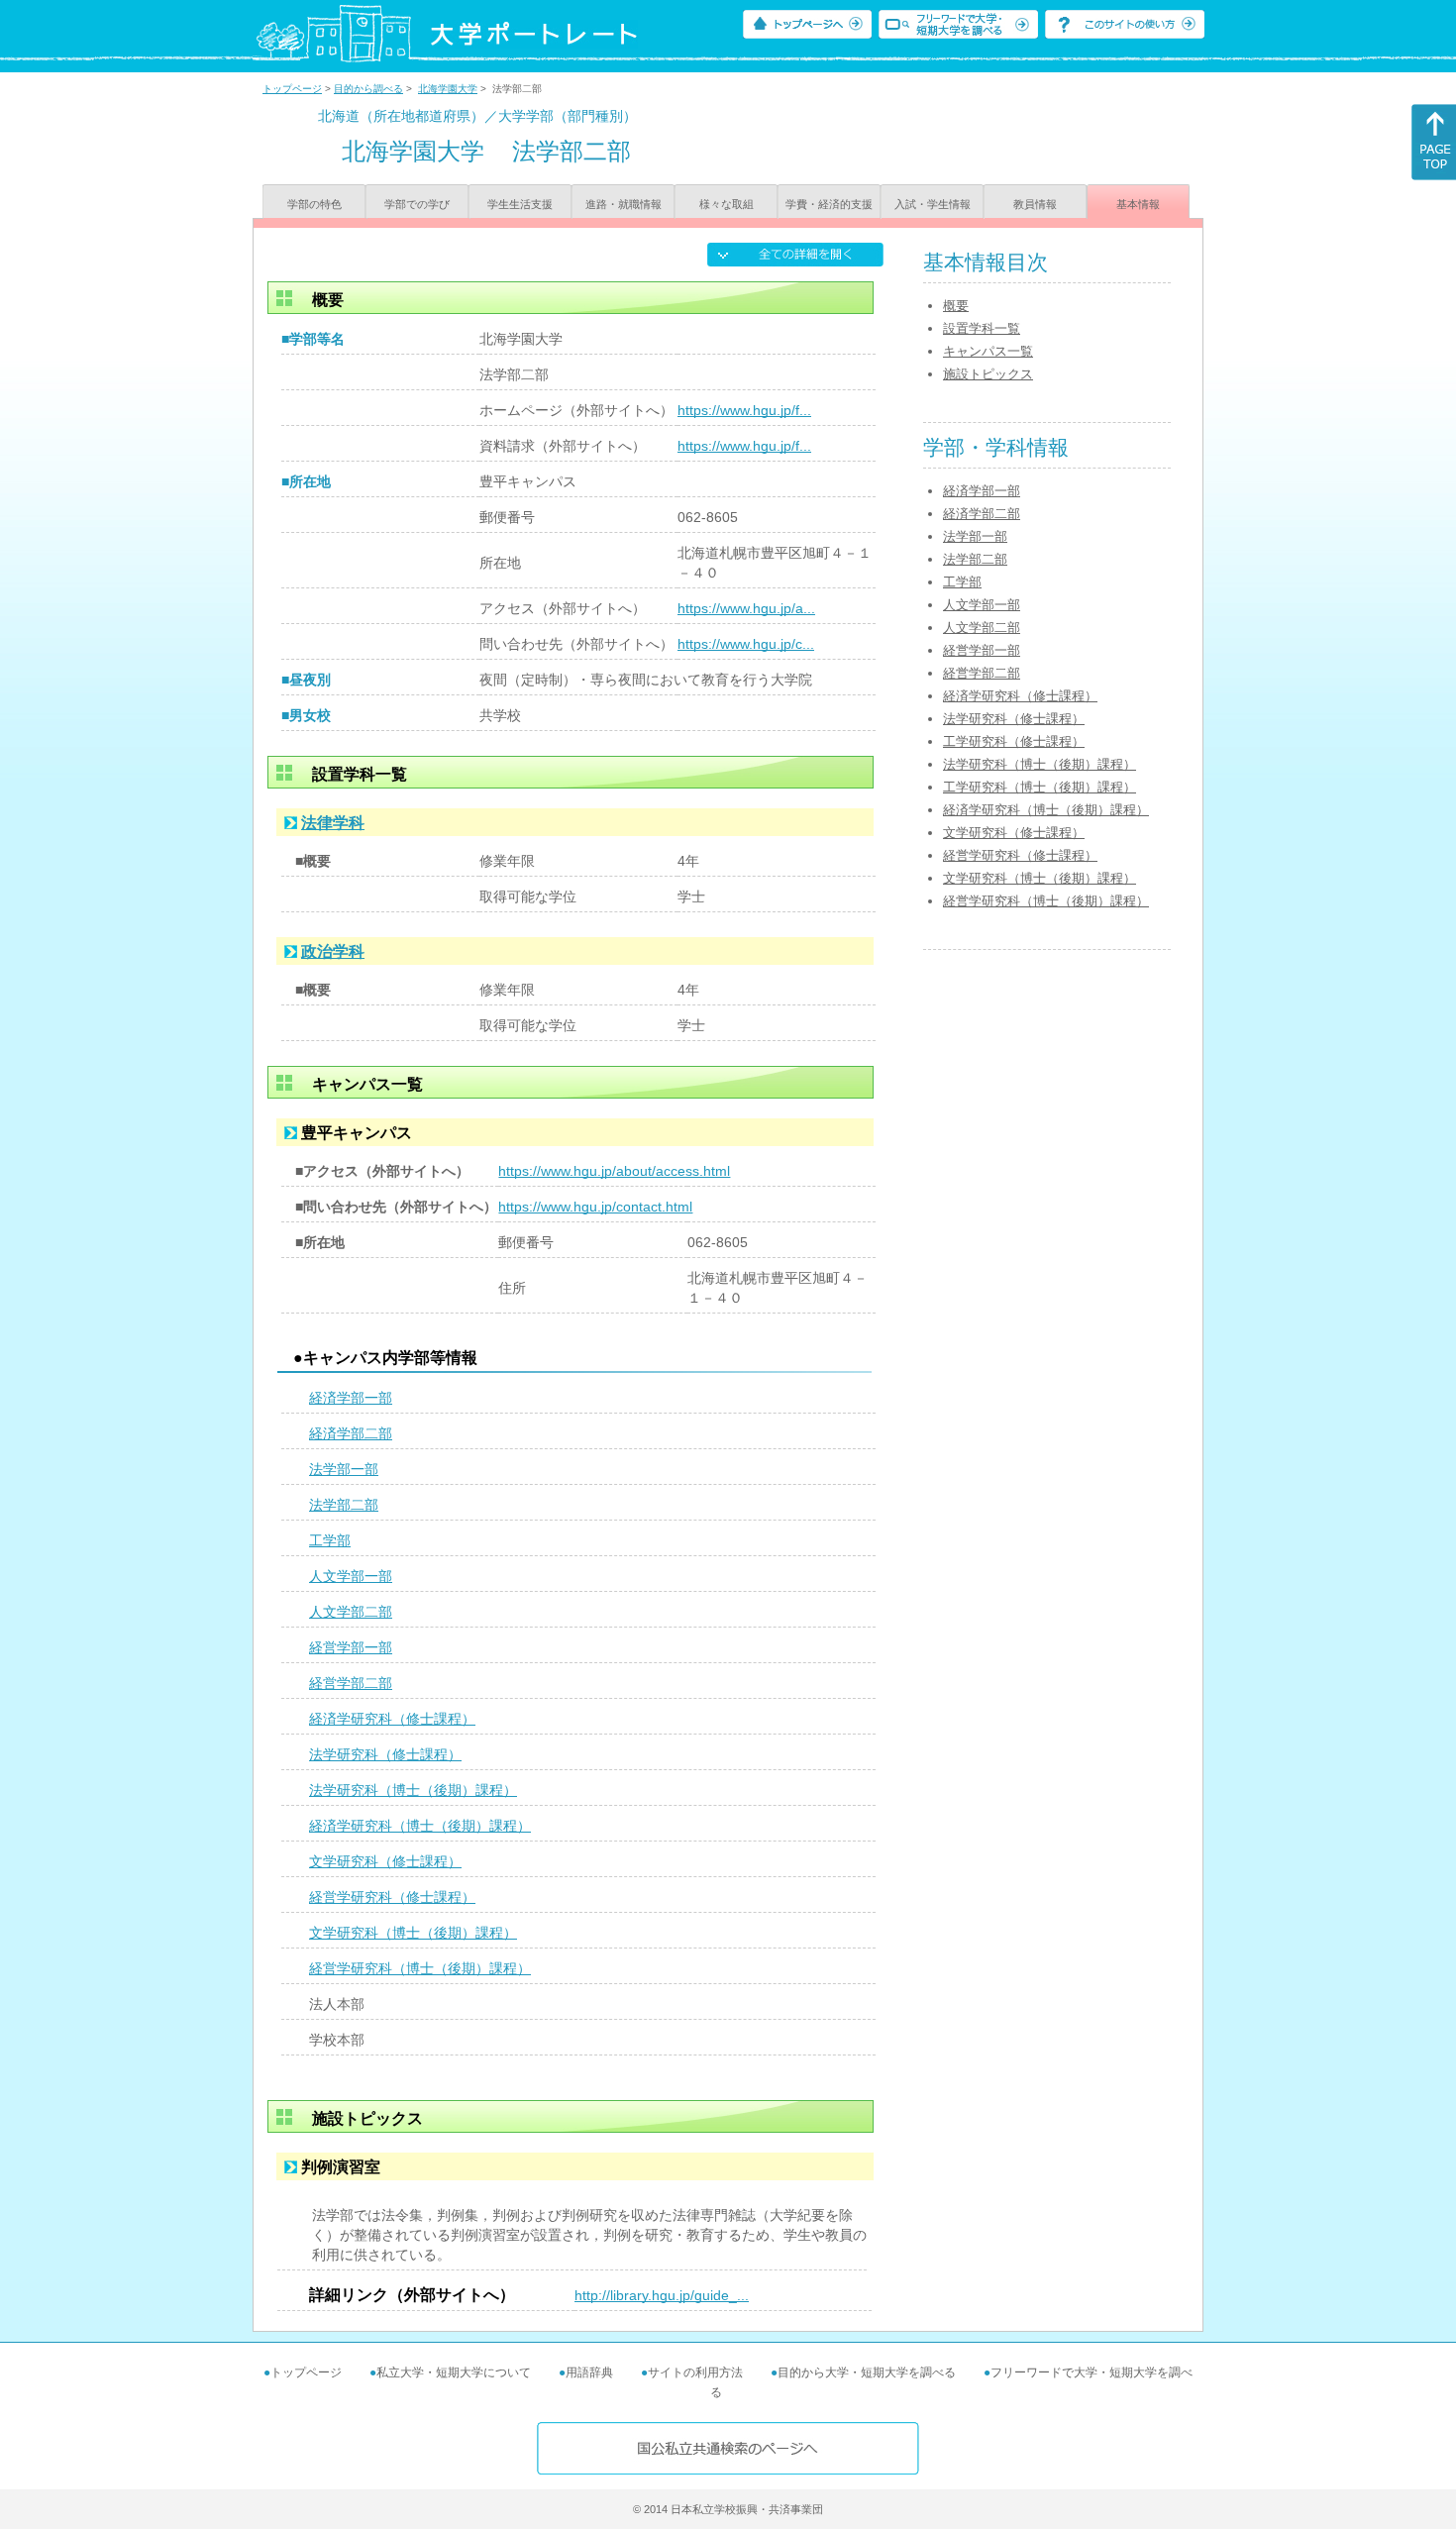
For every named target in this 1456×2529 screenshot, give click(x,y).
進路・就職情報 (624, 204)
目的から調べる (368, 89)
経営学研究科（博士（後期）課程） (420, 1968)
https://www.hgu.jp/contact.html (595, 1207)
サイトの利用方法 (695, 2372)
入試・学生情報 (933, 204)
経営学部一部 (351, 1647)
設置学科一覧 (982, 328)
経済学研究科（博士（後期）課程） (420, 1826)
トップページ (292, 89)
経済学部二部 (351, 1433)
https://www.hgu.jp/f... (744, 410)
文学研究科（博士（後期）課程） (413, 1933)
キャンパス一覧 (988, 351)
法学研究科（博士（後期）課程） (413, 1790)
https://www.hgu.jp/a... (746, 608)
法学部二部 (344, 1505)
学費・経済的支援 (829, 204)
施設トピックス (988, 374)
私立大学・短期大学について (454, 2372)
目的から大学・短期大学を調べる (867, 2372)
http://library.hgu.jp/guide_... (662, 2295)
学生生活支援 (520, 204)
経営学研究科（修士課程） (392, 1897)
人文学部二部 (351, 1612)
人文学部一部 (351, 1576)
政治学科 (333, 951)
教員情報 (1035, 204)
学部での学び (417, 204)
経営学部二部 (351, 1683)
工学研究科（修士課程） (1014, 741)
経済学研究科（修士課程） (392, 1719)
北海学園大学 (448, 89)
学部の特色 (314, 204)
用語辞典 (589, 2372)
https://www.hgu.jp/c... (746, 644)
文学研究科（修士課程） (385, 1861)
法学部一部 (344, 1469)
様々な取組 (727, 204)
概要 (956, 306)
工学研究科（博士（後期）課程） (1040, 787)
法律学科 (333, 823)
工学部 (330, 1540)
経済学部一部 (351, 1398)
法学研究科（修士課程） (385, 1754)
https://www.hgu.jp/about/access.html (614, 1171)
